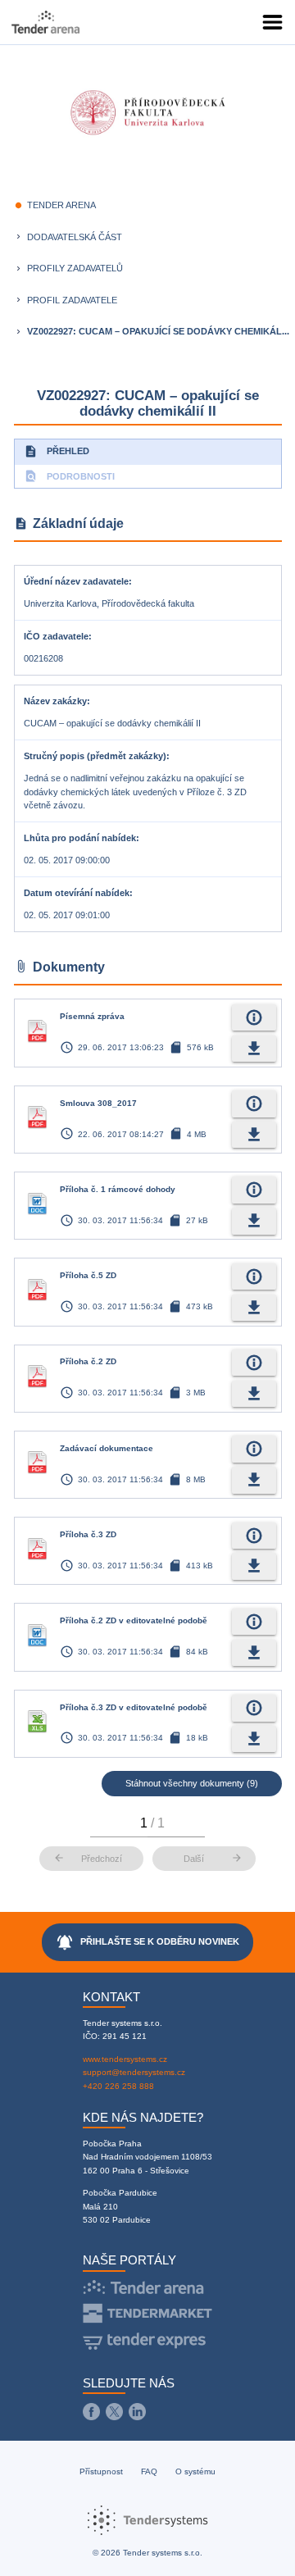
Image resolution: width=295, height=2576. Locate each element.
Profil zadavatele (72, 300)
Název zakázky (55, 701)
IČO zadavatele (56, 636)
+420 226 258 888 (118, 2086)
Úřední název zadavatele (76, 581)
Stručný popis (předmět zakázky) (95, 756)
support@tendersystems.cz (134, 2072)
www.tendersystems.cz (125, 2059)
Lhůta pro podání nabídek (80, 838)
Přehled (57, 451)
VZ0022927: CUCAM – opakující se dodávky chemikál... (158, 331)
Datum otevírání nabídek (77, 893)
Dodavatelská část (75, 237)
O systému (195, 2471)
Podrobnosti (69, 476)
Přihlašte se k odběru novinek (148, 1942)
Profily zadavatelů (75, 268)
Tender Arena (61, 205)
